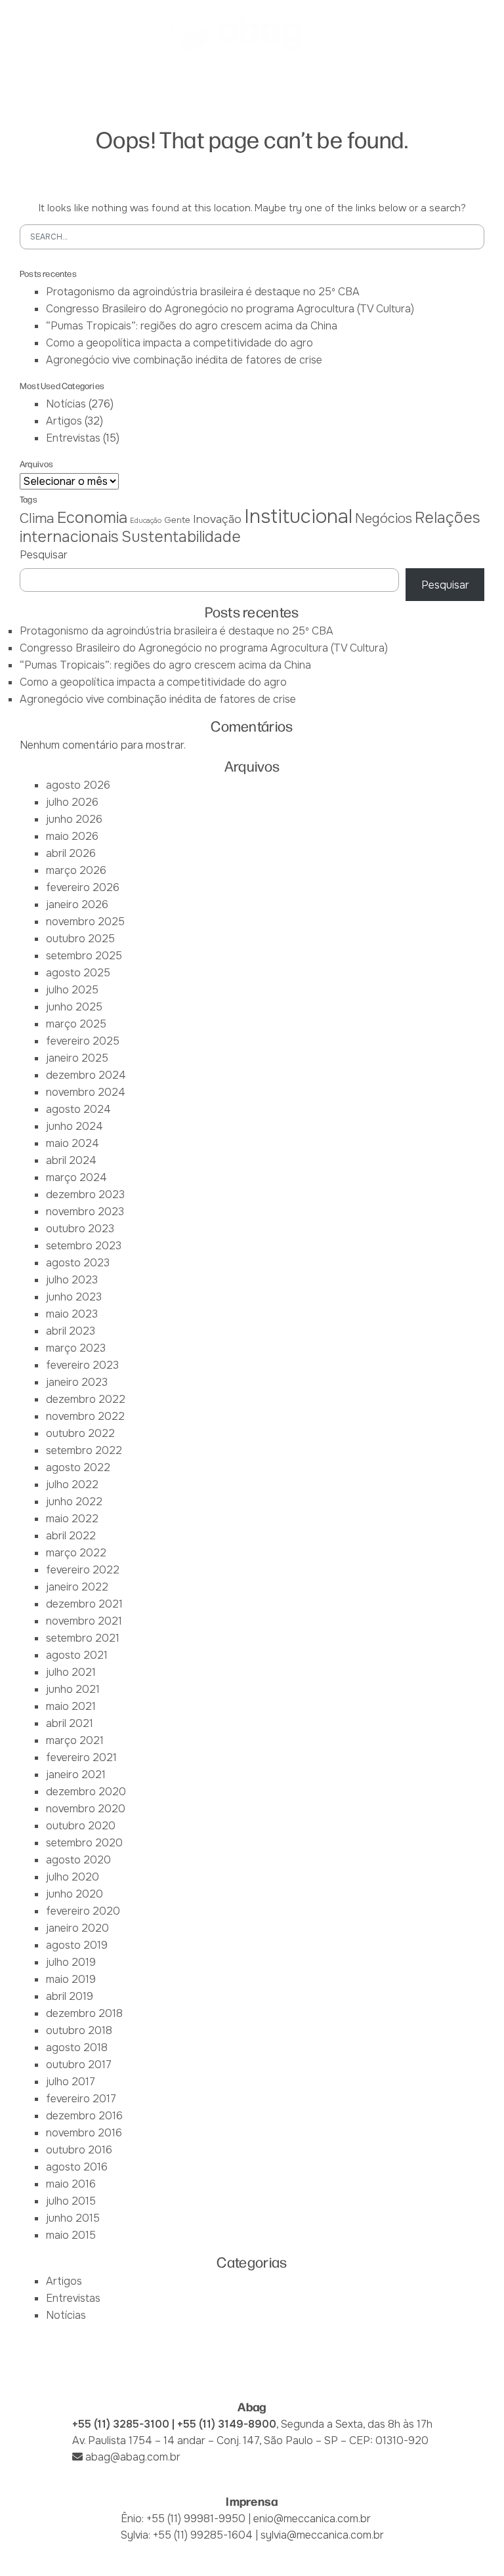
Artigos (64, 421)
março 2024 (76, 1177)
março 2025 (76, 1024)
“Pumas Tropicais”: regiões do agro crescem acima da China (192, 326)
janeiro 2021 (76, 1775)
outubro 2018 (79, 2030)
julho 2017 (71, 2082)
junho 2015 (73, 2218)
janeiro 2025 (77, 1058)
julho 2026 (72, 802)
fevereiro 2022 (83, 1570)
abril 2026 (71, 853)
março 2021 (75, 1740)
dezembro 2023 (85, 1195)
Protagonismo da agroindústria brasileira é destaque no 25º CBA (203, 292)
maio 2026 (72, 836)
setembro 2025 (84, 956)
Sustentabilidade (181, 537)
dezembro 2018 (84, 2013)
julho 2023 (72, 1280)
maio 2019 (71, 1979)
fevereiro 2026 (83, 887)
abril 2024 (71, 1160)
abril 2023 (71, 1331)
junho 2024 (74, 1126)
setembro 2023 (84, 1246)
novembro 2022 (85, 1416)
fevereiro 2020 (83, 1911)
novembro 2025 (85, 922)
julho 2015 (71, 2201)
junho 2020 (74, 1894)
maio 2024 (73, 1143)
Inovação (217, 519)
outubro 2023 (80, 1229)
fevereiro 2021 (81, 1757)
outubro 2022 (80, 1433)
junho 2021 (73, 1689)
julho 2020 (73, 1877)
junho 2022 (74, 1502)
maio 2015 (71, 2235)
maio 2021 (71, 1706)
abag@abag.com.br (133, 2457)
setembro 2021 (83, 1638)
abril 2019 (70, 1996)
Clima (37, 518)
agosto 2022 (78, 1467)
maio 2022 (72, 1519)
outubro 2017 (79, 2065)
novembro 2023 (85, 1212)
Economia (92, 518)
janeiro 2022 (77, 1587)
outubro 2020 (81, 1826)
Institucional (298, 517)
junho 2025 (74, 1007)
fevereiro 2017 (81, 2099)
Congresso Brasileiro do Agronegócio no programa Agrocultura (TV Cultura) (230, 309)
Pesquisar (44, 555)
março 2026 (76, 870)
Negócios (384, 519)
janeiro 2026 (77, 904)
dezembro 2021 (84, 1604)
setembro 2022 (84, 1450)
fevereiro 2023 (82, 1365)
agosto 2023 (78, 1263)
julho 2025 (72, 990)
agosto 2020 (78, 1860)
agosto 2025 (78, 973)
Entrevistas (73, 438)
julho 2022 (72, 1485)
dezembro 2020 (86, 1792)
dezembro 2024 (86, 1075)
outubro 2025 (80, 939)
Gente (177, 520)
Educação (146, 521)
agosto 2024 (78, 1109)
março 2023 (76, 1348)
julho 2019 (71, 1962)
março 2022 (76, 1553)
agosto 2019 (77, 1945)
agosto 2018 (77, 2047)
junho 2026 (74, 819)
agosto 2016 (77, 2167)
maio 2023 (72, 1314)
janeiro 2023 (77, 1382)
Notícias (66, 404)
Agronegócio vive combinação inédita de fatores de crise (184, 360)
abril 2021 (70, 1723)
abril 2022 (71, 1536)
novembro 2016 (84, 2133)
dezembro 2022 (86, 1399)
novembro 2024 (86, 1092)
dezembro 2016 (84, 2116)
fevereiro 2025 (83, 1041)
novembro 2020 (86, 1809)
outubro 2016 (79, 2150)
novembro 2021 (84, 1621)
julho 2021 (71, 1672)
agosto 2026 (78, 785)
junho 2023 (74, 1297)
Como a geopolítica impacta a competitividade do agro (179, 343)
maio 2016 (71, 2184)
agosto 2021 (77, 1655)
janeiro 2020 (77, 1928)
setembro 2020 (84, 1843)
